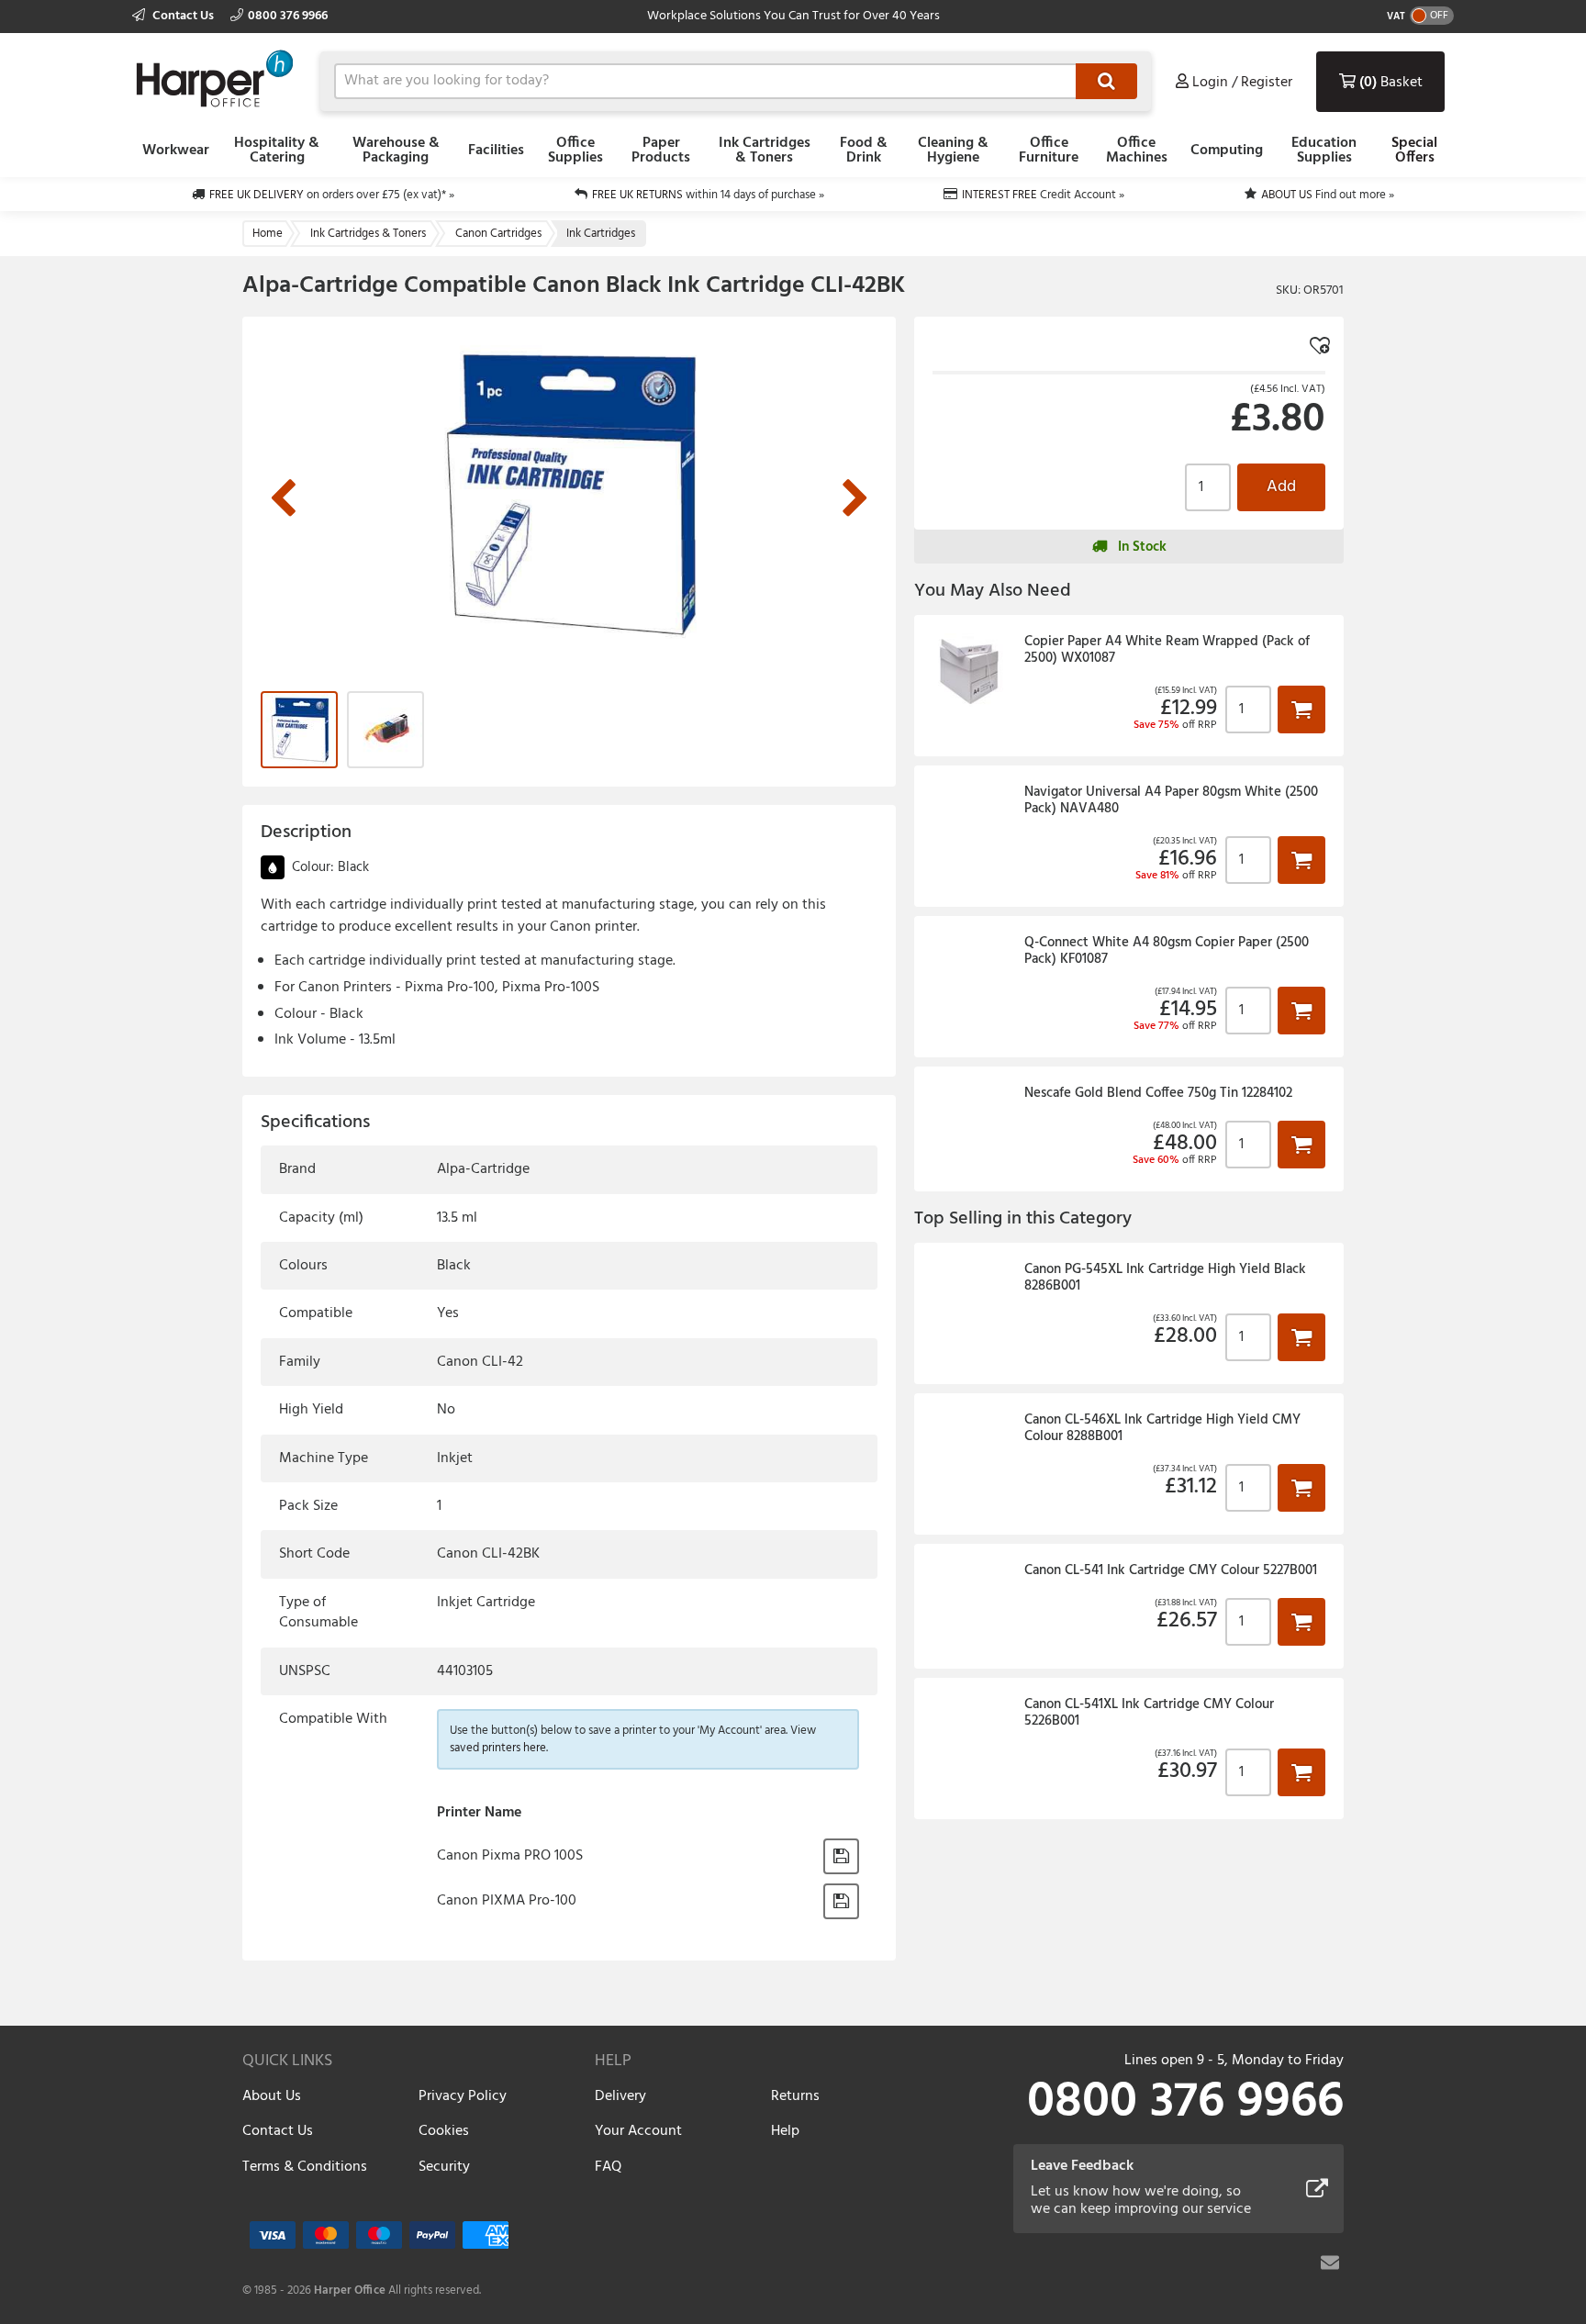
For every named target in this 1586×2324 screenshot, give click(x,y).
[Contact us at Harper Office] (1330, 2263)
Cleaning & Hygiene (953, 151)
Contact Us (183, 16)
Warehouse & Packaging (396, 151)
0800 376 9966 (288, 16)
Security (444, 2167)
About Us (272, 2096)
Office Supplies (575, 151)
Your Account (638, 2131)
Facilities (496, 151)
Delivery (620, 2096)
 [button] (1301, 709)
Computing (1227, 151)
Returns (795, 2096)
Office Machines (1137, 151)
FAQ (608, 2167)
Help (785, 2131)
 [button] (841, 1856)
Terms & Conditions (305, 2167)
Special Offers (1414, 151)
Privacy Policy (463, 2096)
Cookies (444, 2131)
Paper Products (661, 151)
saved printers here (498, 1748)
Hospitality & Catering (277, 151)
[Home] (215, 78)
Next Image (855, 499)
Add (1281, 487)
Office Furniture (1049, 151)
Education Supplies (1324, 151)
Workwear (176, 151)
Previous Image (283, 499)
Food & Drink (864, 151)
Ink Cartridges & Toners (765, 151)
